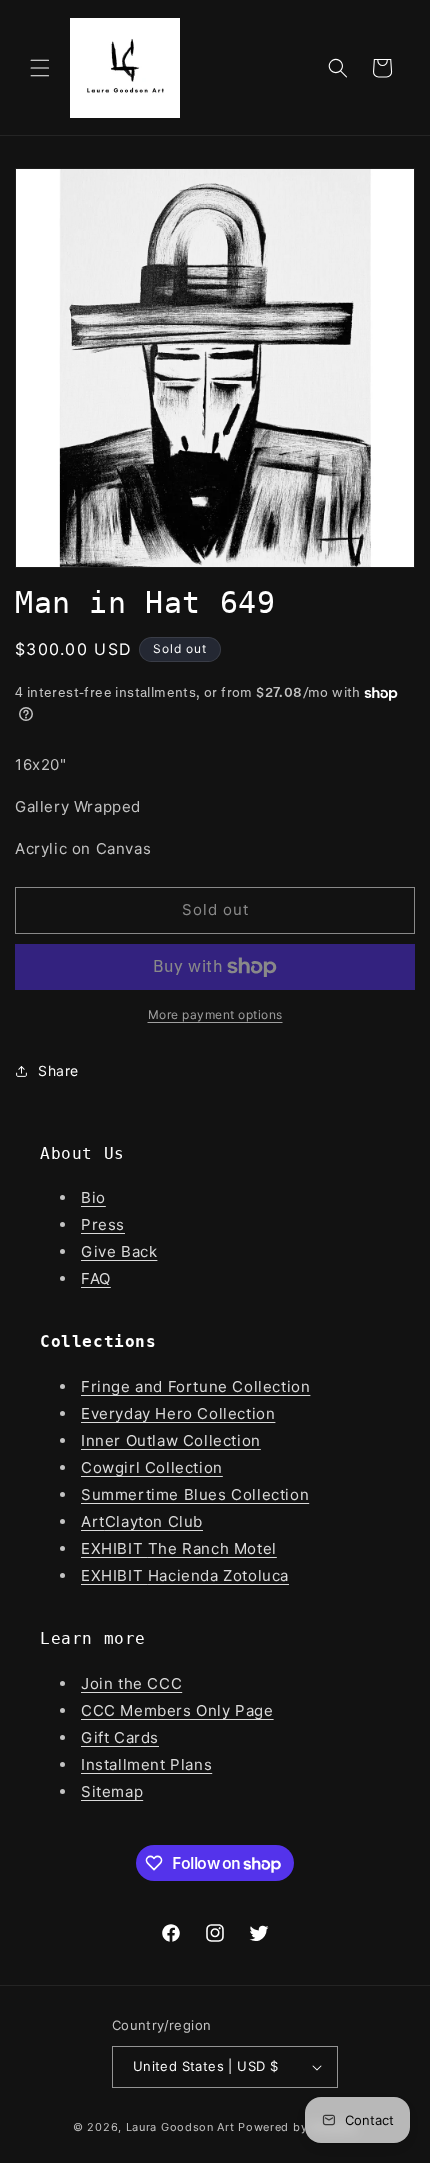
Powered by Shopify (297, 2127)
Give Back (119, 1251)
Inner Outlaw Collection (171, 1440)
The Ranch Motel (212, 1548)
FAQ (96, 1278)
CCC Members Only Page (177, 1710)
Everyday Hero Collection (178, 1413)
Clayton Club (154, 1521)
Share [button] (58, 1070)
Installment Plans (146, 1764)
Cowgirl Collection (152, 1467)
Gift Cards (120, 1737)
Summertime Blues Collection (195, 1494)
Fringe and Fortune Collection (195, 1386)
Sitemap (112, 1791)
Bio (93, 1197)
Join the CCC (131, 1683)
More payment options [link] (215, 1014)
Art (93, 1521)
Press (103, 1224)
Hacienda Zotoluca (218, 1575)
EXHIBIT (114, 1548)
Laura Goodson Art (180, 2127)
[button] (40, 68)
